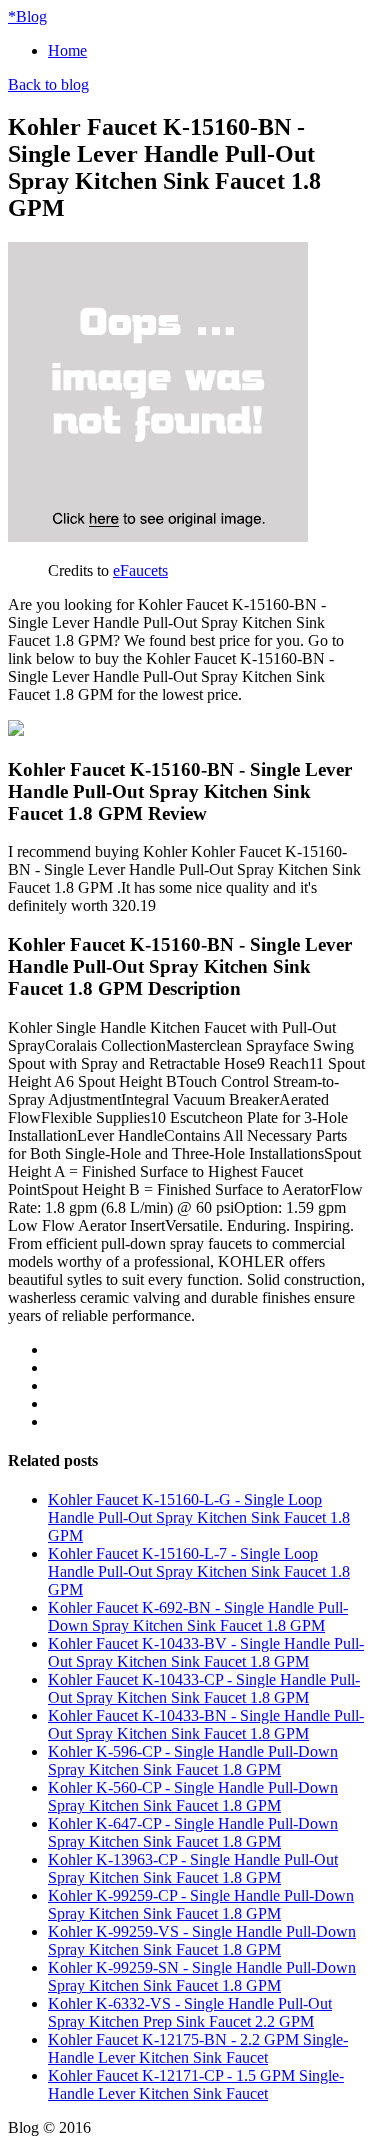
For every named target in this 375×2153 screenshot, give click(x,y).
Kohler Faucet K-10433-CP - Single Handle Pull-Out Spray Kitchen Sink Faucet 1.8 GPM (204, 1688)
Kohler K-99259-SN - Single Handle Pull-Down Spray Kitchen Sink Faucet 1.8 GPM (202, 1976)
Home (67, 50)
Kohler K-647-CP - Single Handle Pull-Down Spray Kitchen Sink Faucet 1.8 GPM (193, 1832)
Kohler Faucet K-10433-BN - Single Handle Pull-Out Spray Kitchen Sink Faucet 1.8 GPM (206, 1724)
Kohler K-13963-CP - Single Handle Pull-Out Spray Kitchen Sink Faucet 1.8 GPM (193, 1868)
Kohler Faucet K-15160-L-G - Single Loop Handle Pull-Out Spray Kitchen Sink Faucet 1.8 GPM (199, 1517)
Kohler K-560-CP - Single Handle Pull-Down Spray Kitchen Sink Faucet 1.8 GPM (193, 1796)
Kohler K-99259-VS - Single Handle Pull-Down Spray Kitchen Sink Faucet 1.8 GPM (202, 1940)
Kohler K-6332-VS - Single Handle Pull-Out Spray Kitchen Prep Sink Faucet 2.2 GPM (190, 2012)
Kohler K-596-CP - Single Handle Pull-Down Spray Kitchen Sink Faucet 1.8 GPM (193, 1760)
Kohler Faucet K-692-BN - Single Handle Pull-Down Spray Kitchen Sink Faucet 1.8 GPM (198, 1616)
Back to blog (48, 84)
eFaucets (140, 570)
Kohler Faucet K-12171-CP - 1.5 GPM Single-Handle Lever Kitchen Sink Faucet (196, 2084)
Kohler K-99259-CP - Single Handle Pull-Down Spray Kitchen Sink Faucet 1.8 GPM (201, 1904)
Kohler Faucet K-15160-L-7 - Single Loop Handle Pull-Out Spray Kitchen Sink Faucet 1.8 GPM (199, 1571)
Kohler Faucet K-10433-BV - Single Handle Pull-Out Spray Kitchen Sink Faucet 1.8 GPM (206, 1652)
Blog (27, 16)
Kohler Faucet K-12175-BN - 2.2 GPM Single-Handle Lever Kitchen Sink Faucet (198, 2048)
